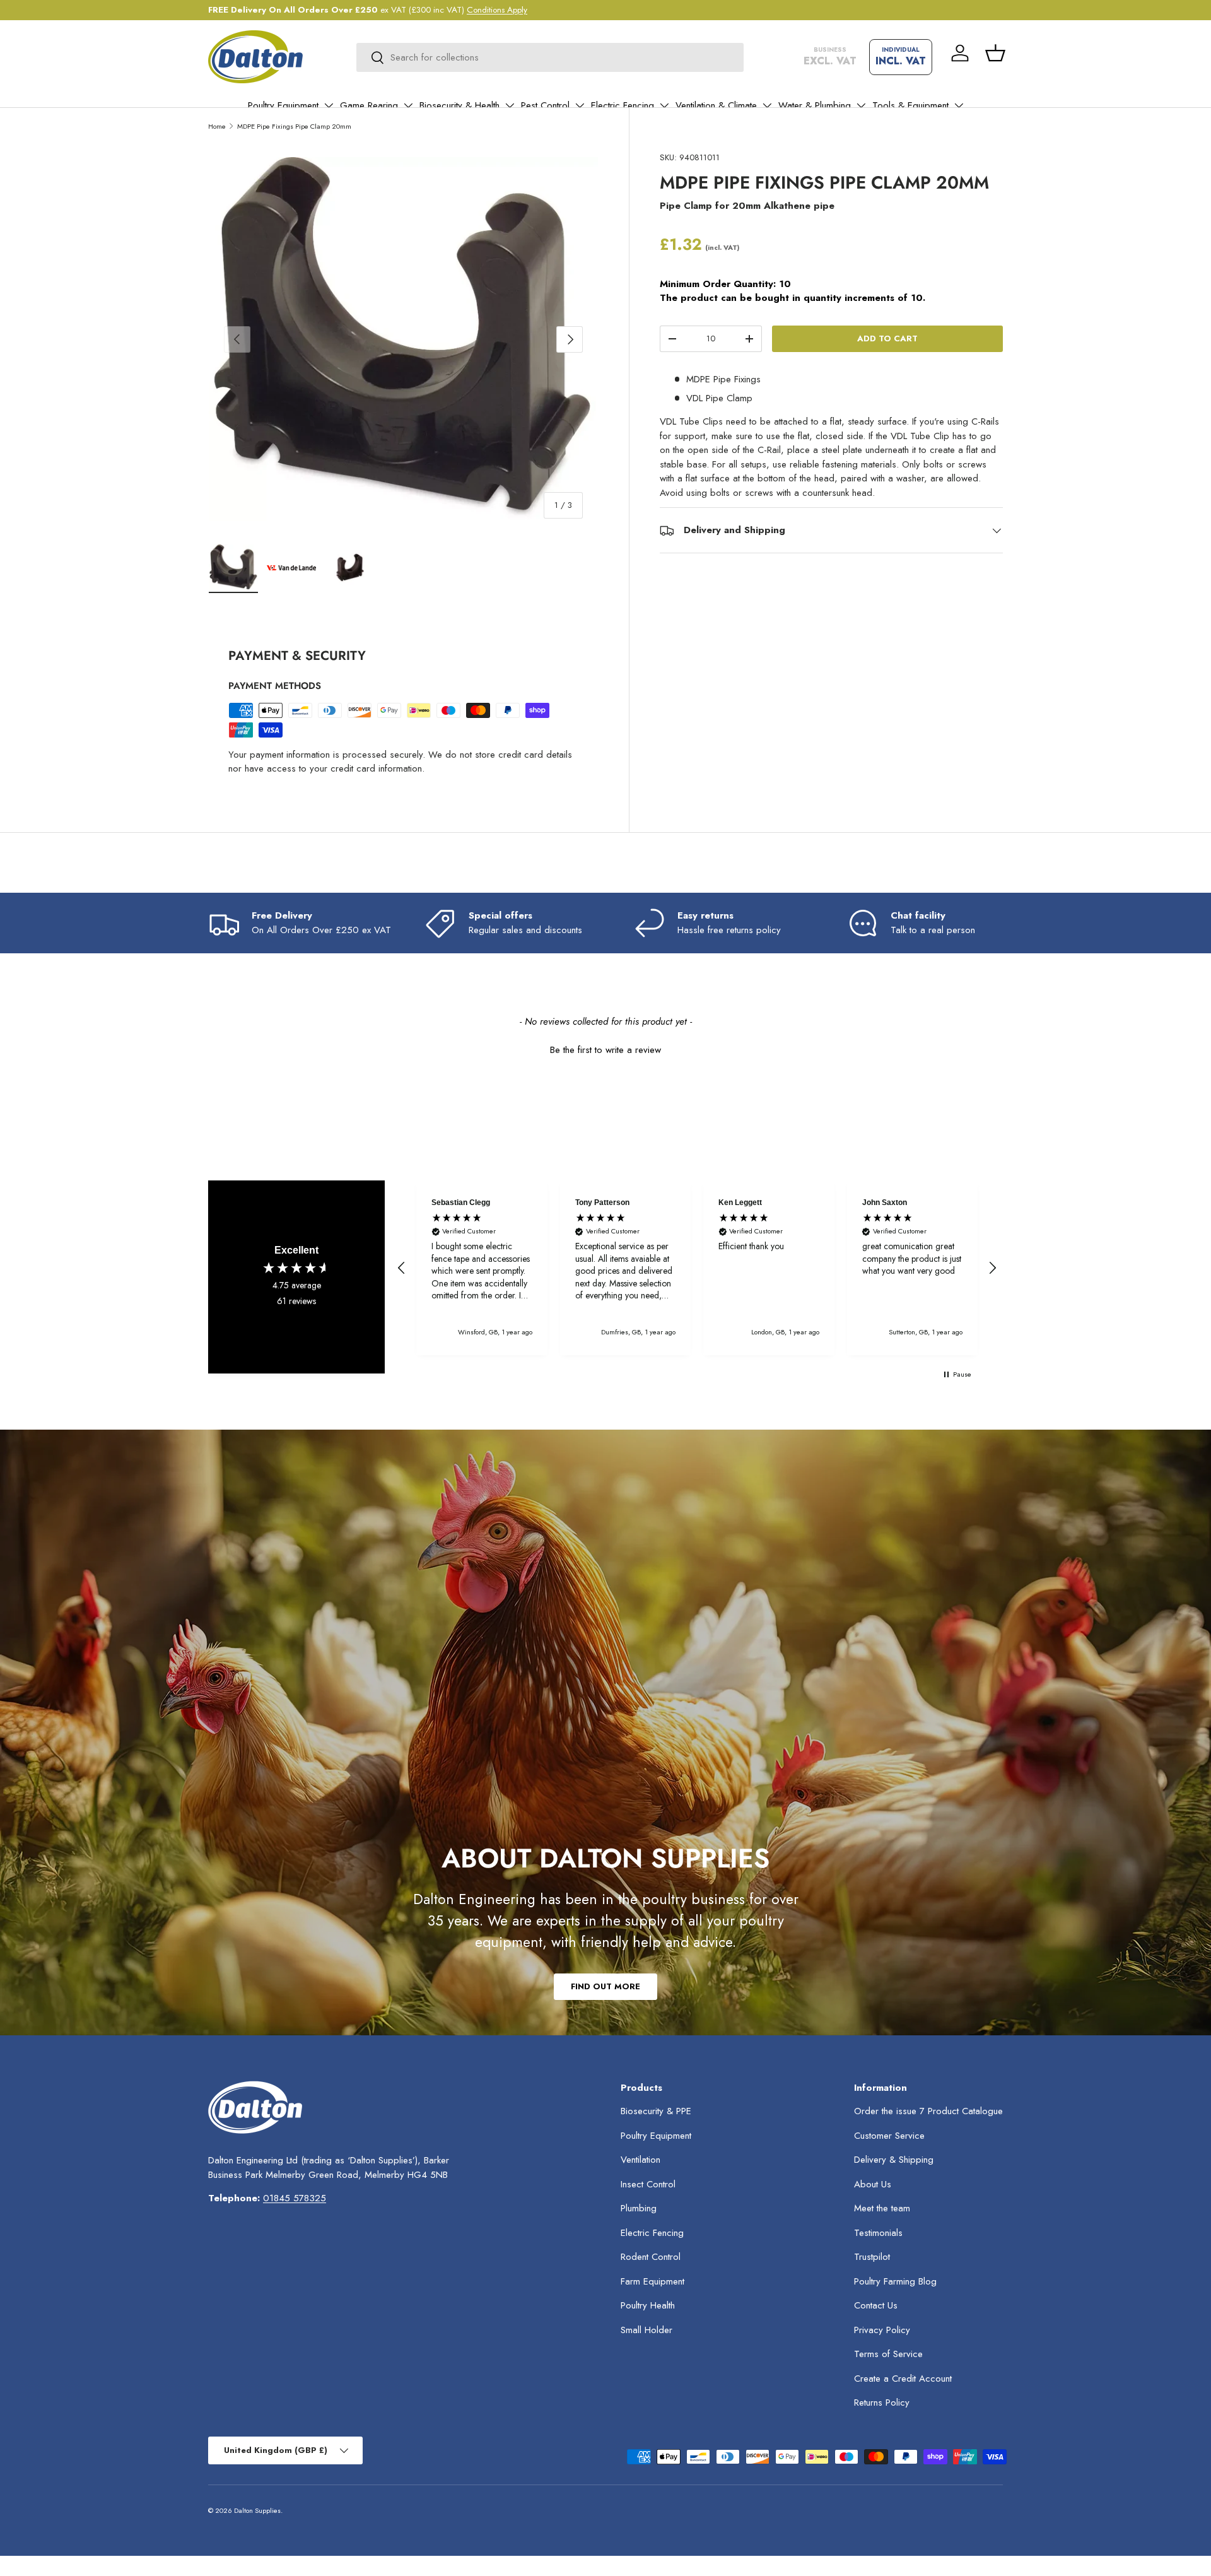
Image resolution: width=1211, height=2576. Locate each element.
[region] (697, 1268)
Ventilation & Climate (716, 105)
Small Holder (646, 2330)
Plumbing (639, 2208)
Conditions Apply (497, 10)
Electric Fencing (623, 105)
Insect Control (648, 2184)
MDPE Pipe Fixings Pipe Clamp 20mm (294, 126)
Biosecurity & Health (459, 105)
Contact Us (876, 2305)
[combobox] (550, 57)
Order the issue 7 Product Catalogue (928, 2111)
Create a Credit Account (903, 2379)
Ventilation (641, 2160)
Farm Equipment (652, 2281)
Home (217, 126)
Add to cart (887, 338)
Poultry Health (648, 2305)
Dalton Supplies (257, 2510)
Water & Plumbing (815, 105)
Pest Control (545, 105)
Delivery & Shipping (894, 2160)
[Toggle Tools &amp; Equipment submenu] (959, 105)
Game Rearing (369, 105)
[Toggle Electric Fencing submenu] (664, 105)
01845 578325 (295, 2198)
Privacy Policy (882, 2330)
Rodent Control (651, 2257)
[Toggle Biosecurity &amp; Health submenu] (510, 105)
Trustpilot (872, 2257)
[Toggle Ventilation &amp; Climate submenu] (767, 105)
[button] (995, 53)
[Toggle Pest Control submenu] (580, 105)
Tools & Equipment (910, 105)
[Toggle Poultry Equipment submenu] (329, 105)
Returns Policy (882, 2403)
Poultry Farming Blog (895, 2281)
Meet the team (882, 2208)
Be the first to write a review (605, 1050)
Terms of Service (888, 2354)
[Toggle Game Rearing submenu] (408, 105)
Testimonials (878, 2233)
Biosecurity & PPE (656, 2111)
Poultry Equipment (283, 105)
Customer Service (889, 2136)
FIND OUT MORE (605, 1986)
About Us (873, 2184)
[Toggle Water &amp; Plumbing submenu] (861, 105)
